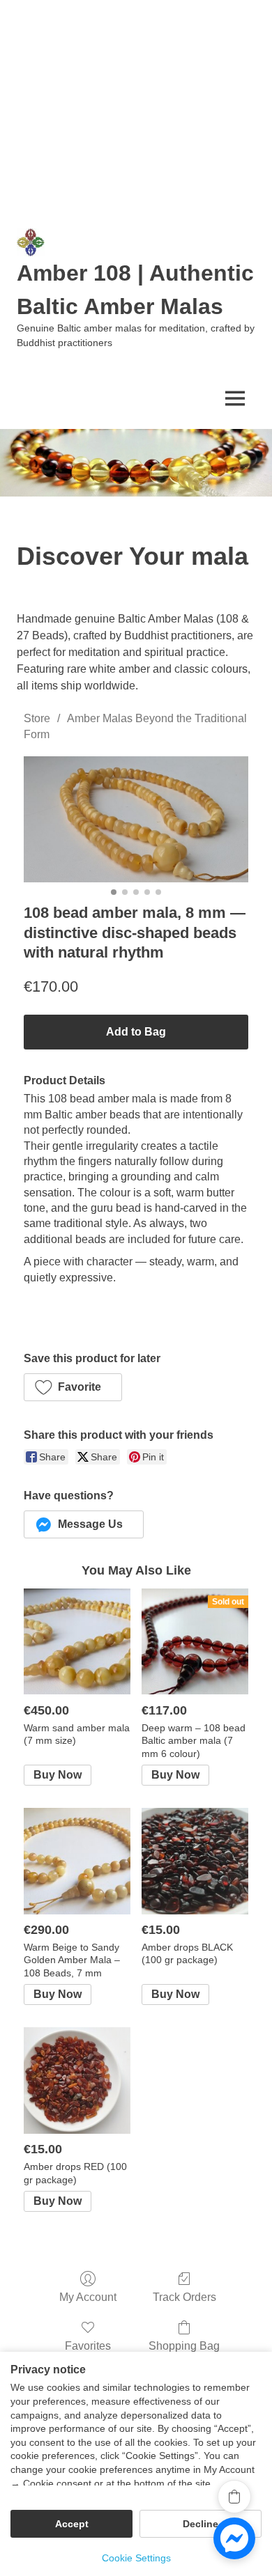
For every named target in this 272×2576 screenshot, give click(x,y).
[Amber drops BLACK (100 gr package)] (195, 1861)
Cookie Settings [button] (136, 2558)
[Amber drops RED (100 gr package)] (77, 2081)
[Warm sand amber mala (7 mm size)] (77, 1642)
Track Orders (184, 2297)
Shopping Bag (184, 2346)
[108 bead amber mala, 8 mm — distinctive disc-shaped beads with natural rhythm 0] (136, 819)
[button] (73, 1387)
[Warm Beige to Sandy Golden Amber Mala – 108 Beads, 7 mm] (77, 1861)
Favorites (88, 2346)
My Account (88, 2297)
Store (37, 718)
